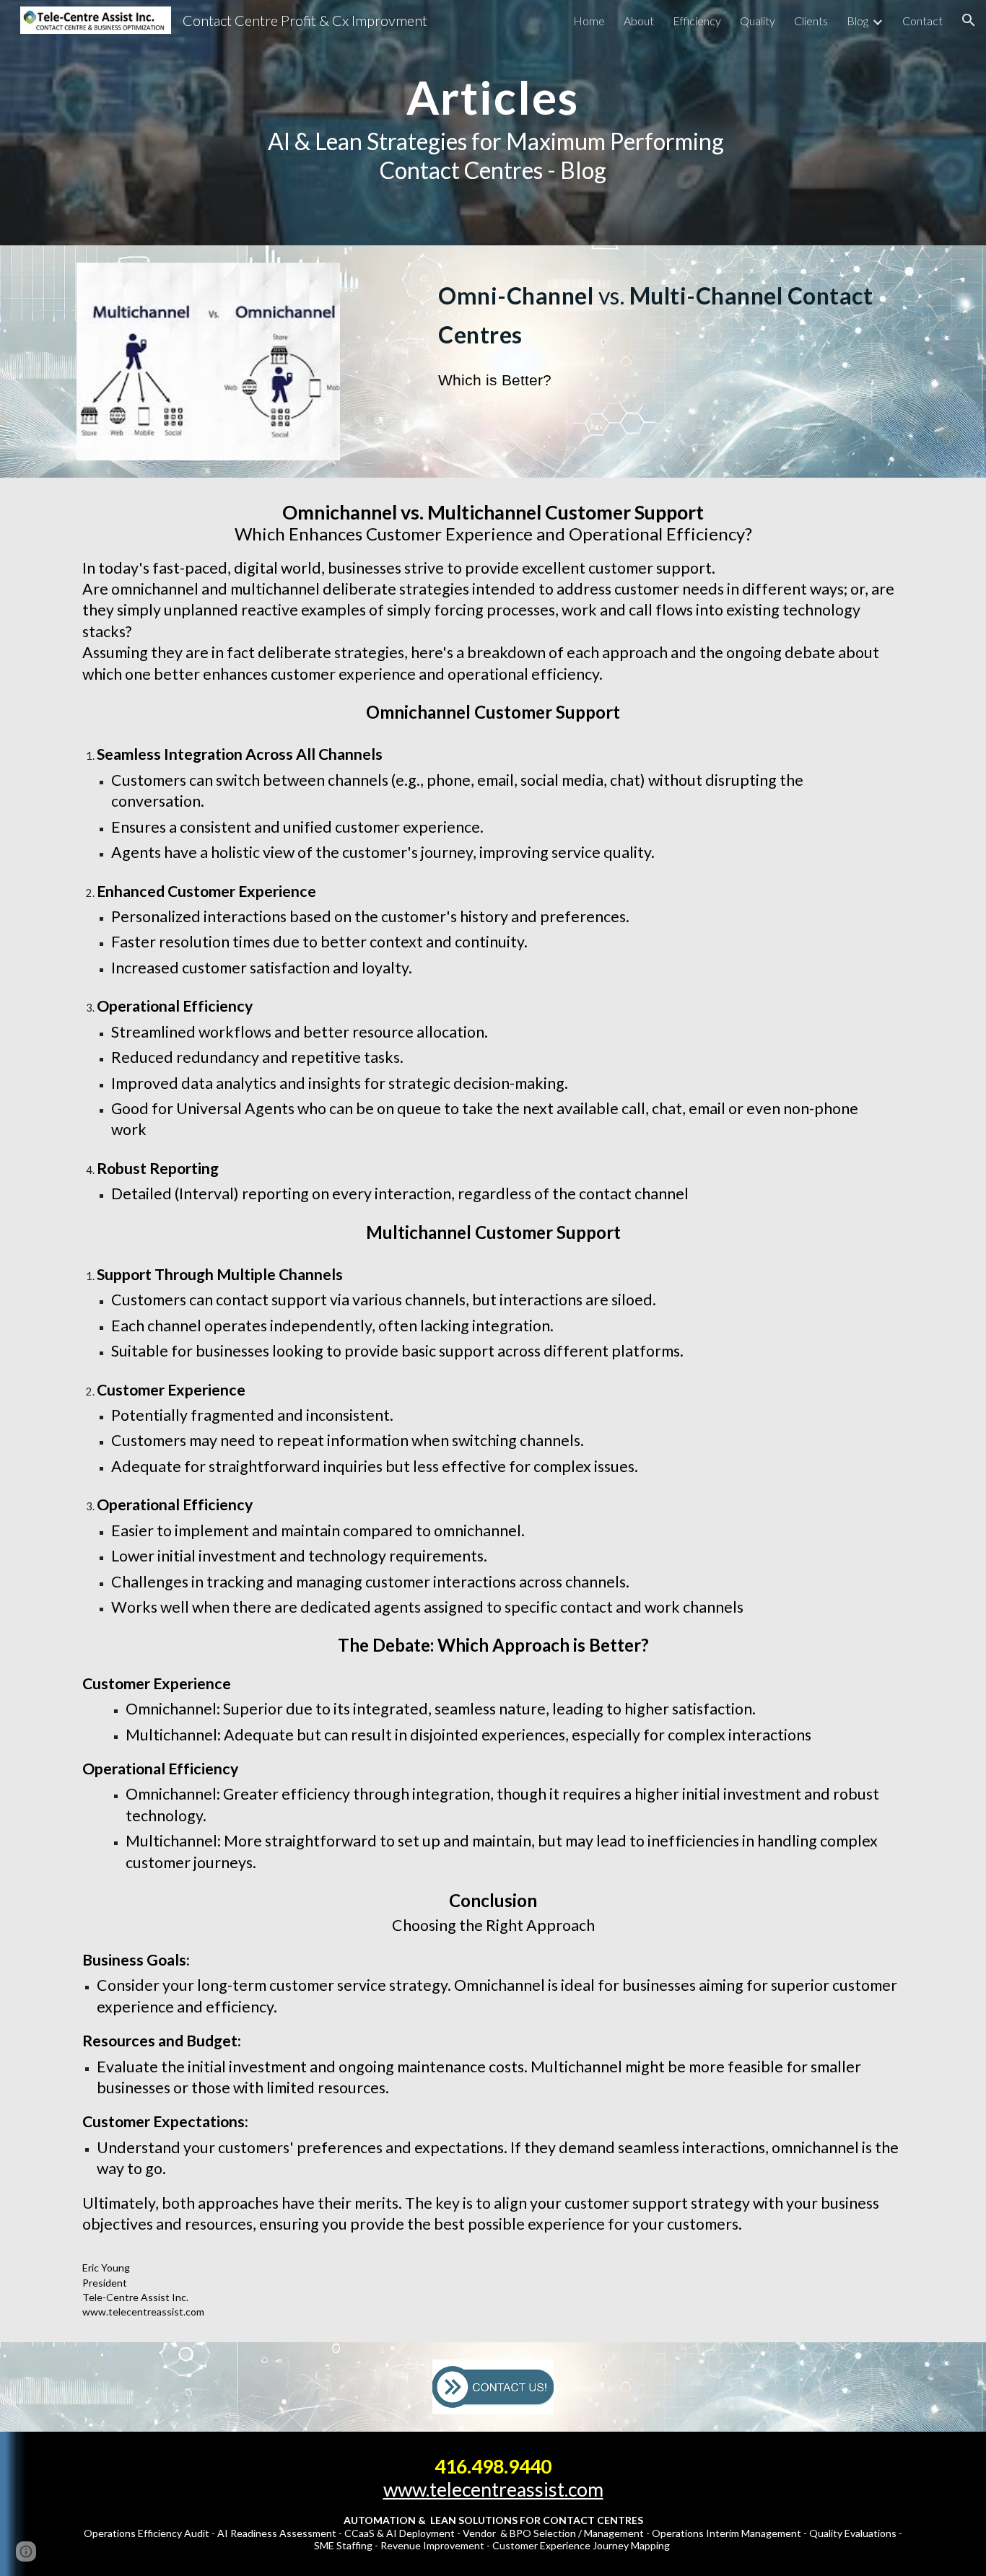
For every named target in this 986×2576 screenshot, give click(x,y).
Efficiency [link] (697, 21)
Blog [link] (858, 21)
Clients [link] (811, 21)
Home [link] (589, 21)
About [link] (639, 21)
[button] (969, 20)
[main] (493, 123)
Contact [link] (922, 21)
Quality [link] (758, 21)
